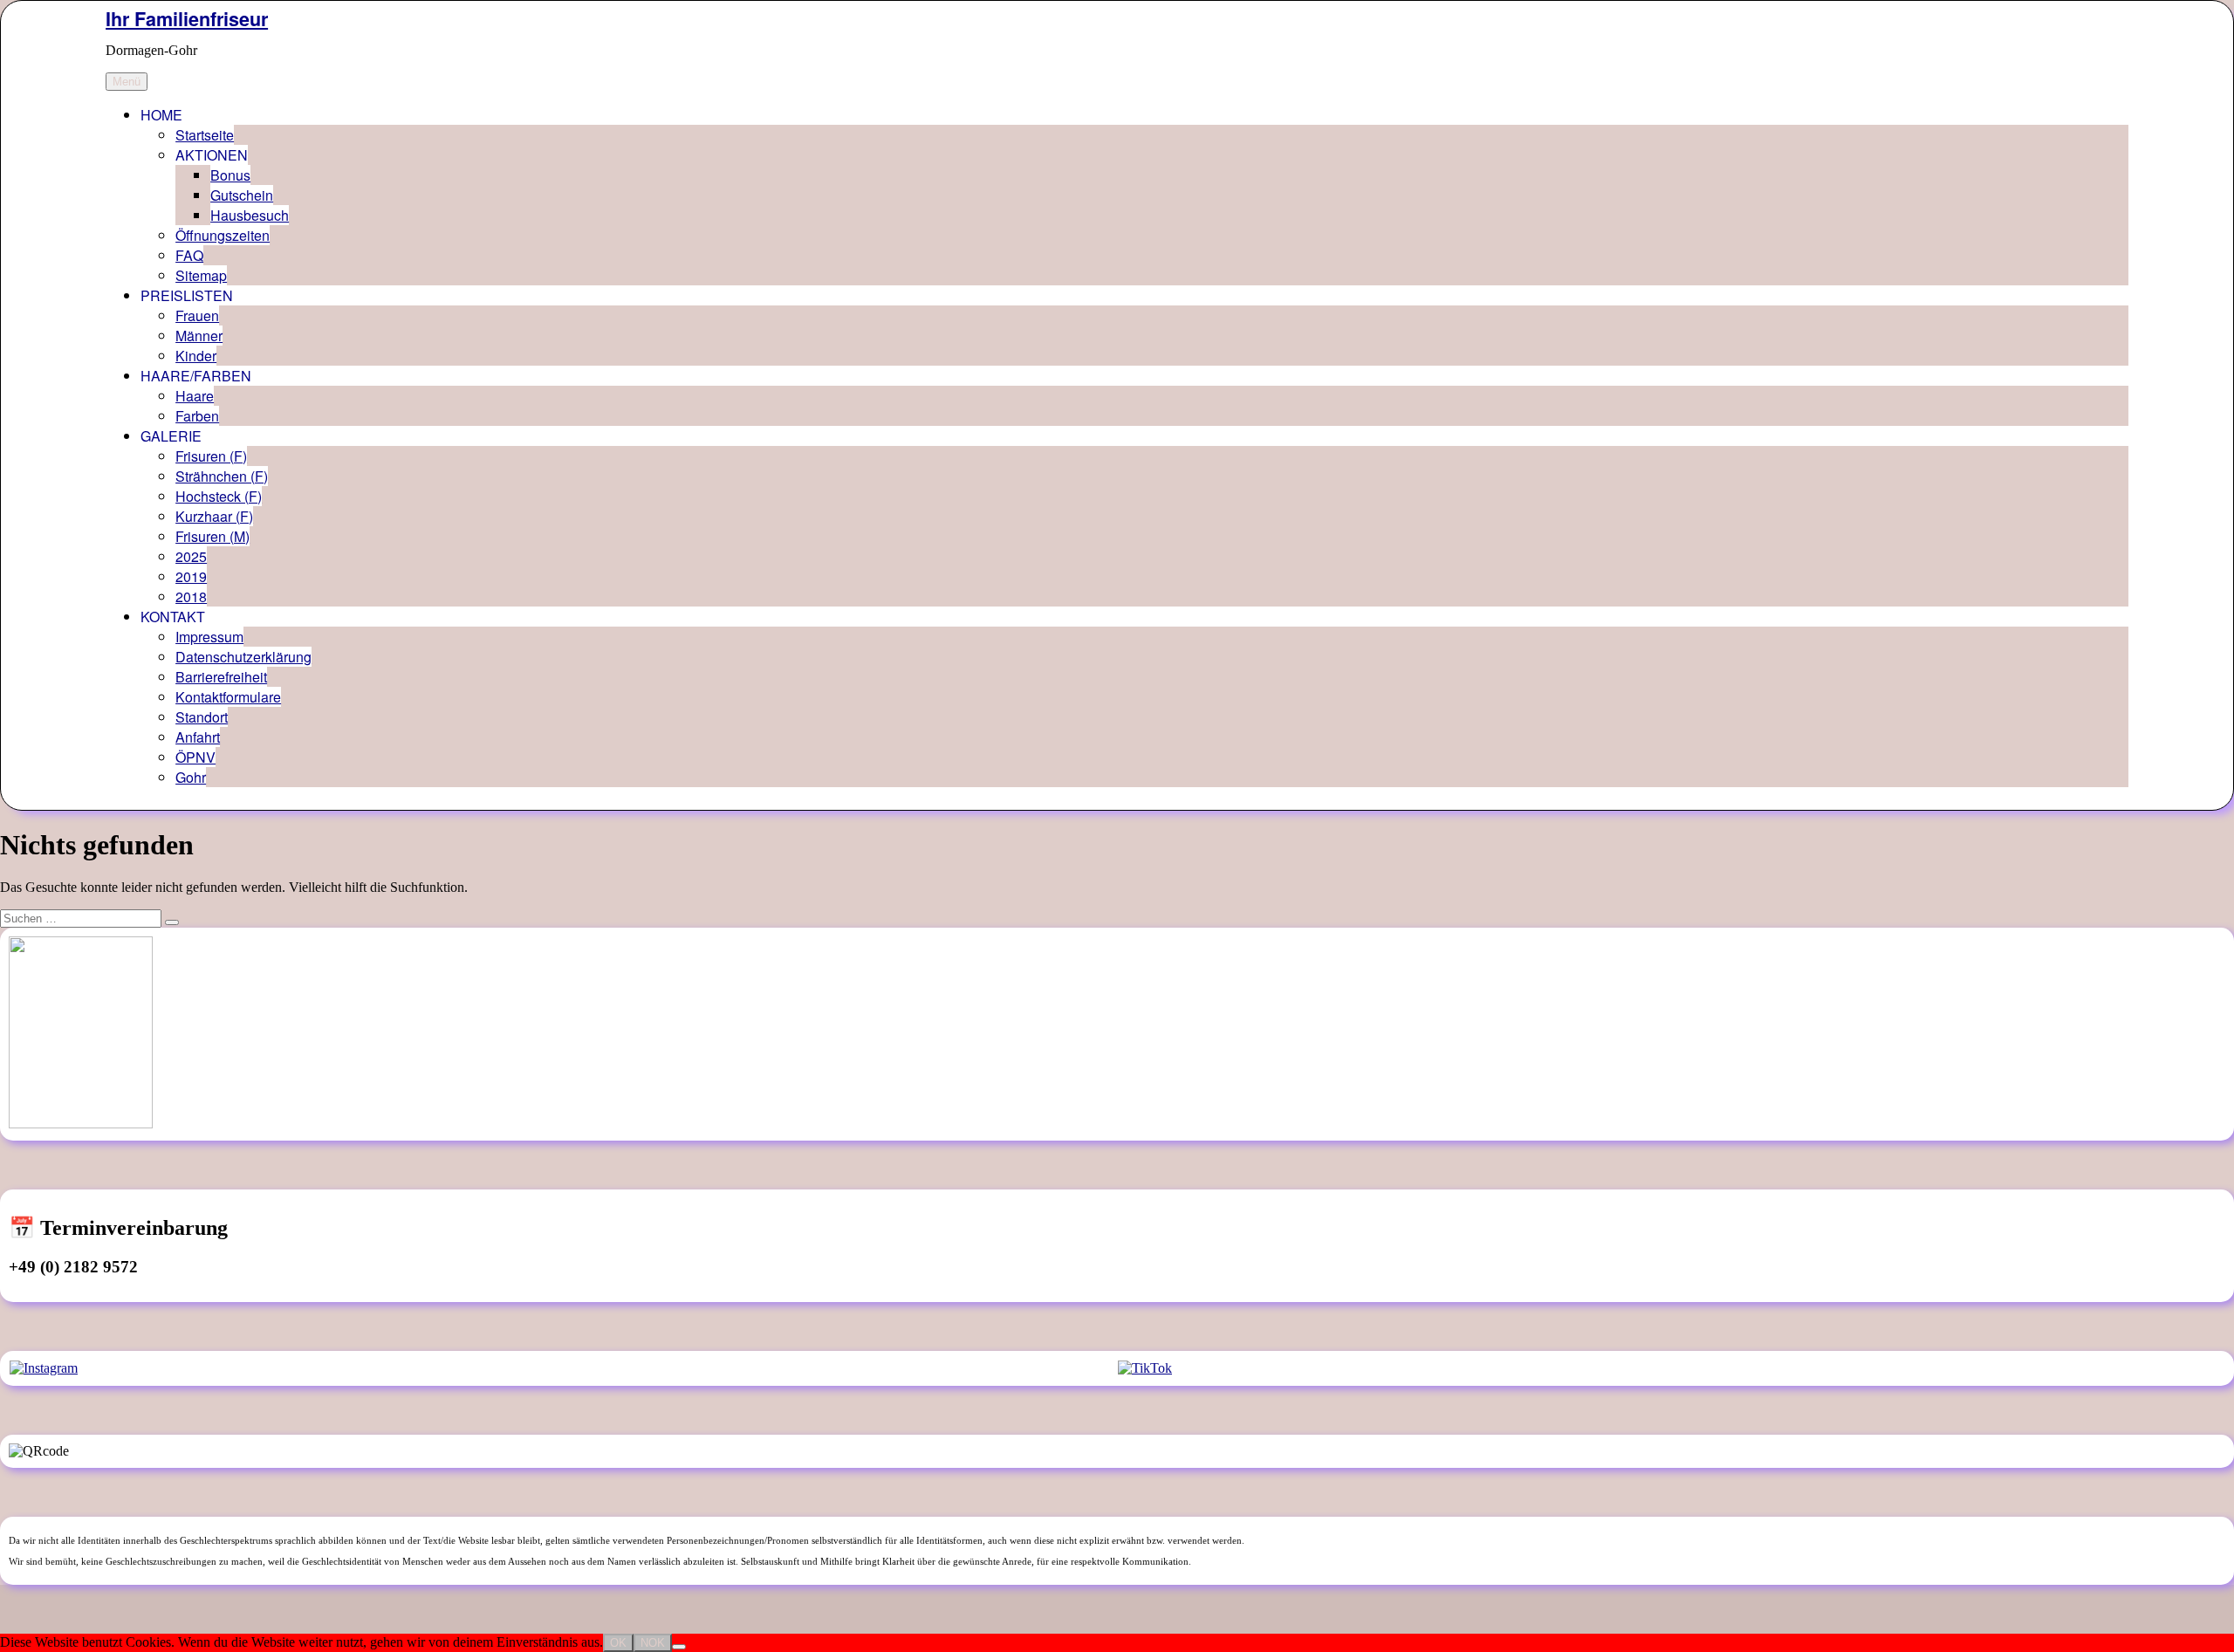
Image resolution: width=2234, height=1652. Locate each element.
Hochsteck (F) (219, 496)
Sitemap (201, 275)
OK (618, 1643)
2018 (191, 596)
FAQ (189, 255)
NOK (653, 1643)
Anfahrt (198, 737)
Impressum (209, 637)
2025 (191, 556)
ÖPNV (195, 757)
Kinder (196, 356)
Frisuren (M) (212, 536)
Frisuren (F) (211, 456)
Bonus (230, 175)
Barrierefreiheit (221, 677)
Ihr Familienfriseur (187, 19)
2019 (191, 576)
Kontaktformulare (228, 697)
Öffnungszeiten (223, 235)
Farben (197, 416)
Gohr (191, 777)
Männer (199, 336)
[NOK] (679, 1647)
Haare (195, 396)
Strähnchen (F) (222, 476)
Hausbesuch (250, 215)
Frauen (197, 315)
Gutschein (242, 195)
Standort (202, 717)
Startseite (205, 135)
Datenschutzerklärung (243, 657)
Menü (127, 82)
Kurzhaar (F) (214, 516)
